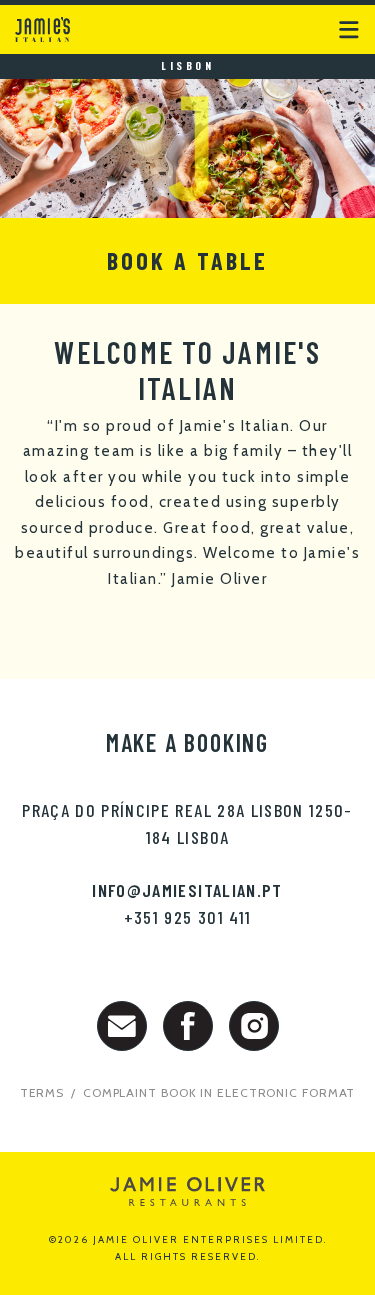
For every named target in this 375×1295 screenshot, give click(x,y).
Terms (42, 1092)
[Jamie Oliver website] (187, 1190)
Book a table (187, 260)
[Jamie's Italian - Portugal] (45, 21)
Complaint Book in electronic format (219, 1092)
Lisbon (187, 65)
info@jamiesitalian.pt (187, 890)
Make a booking (187, 742)
